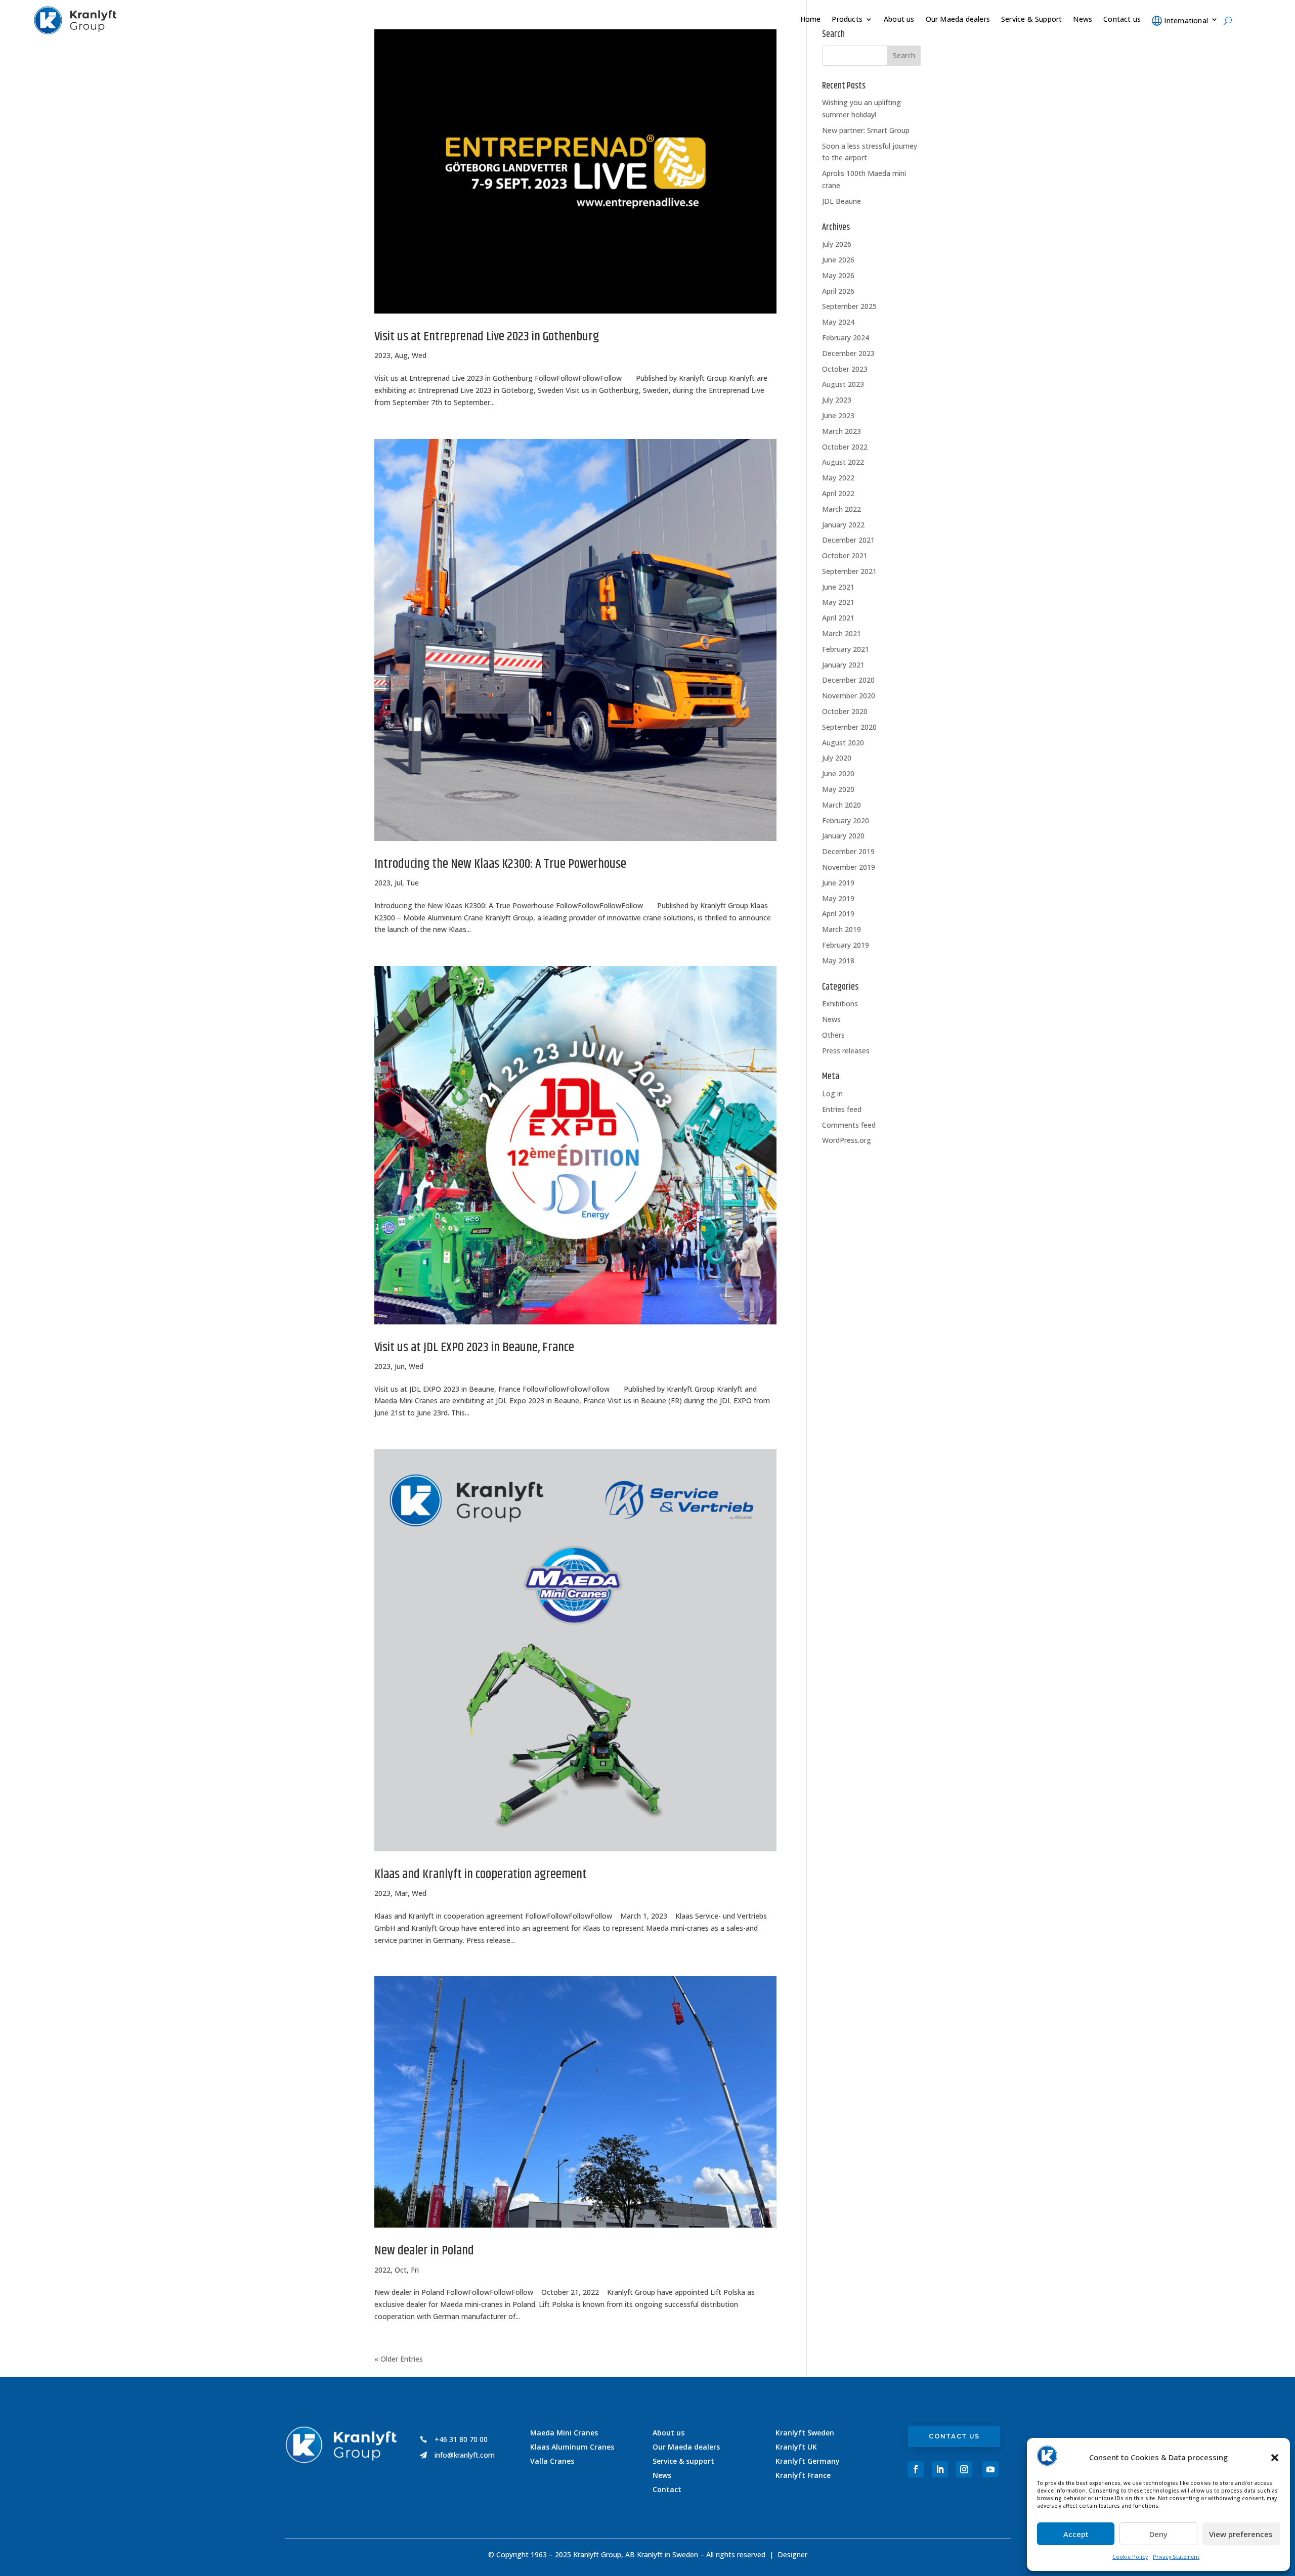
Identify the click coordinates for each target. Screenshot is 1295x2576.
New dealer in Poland (424, 2251)
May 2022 (838, 478)
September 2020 (849, 727)
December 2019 (848, 851)
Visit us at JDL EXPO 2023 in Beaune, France (474, 1347)
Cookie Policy (1130, 2557)
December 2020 (848, 680)
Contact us (1122, 20)
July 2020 (837, 758)
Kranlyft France (803, 2475)
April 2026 (838, 291)
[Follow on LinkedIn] (940, 2469)
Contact (667, 2489)
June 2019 (838, 883)
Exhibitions (840, 1004)
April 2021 (838, 618)
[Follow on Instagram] (964, 2469)
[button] (1275, 2458)
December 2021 (848, 540)
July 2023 (837, 400)
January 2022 (843, 525)
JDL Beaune (841, 201)
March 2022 (841, 509)
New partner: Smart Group (866, 130)
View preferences (1241, 2534)
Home (811, 20)
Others (833, 1035)
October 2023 (845, 369)
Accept (1076, 2534)
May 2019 (838, 898)
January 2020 (843, 836)
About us (899, 20)
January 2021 (843, 665)
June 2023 (838, 415)
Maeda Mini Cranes (564, 2433)
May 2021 (838, 602)
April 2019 (838, 914)
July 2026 (837, 244)
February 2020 (846, 820)
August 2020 (843, 743)
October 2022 (845, 447)
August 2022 (843, 462)
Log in (832, 1094)
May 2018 (838, 961)
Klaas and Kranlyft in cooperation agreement (481, 1874)
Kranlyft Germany (808, 2461)
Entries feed (842, 1109)
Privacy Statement (1176, 2557)
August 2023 (843, 384)
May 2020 (838, 789)
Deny (1158, 2534)
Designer (792, 2555)
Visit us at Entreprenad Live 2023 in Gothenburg (487, 337)
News (1083, 20)
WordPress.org (847, 1140)
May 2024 (838, 322)
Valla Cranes (552, 2461)
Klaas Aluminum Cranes (572, 2447)
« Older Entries (399, 2359)
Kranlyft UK (796, 2447)
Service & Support (1031, 20)
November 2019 (849, 867)
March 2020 (841, 805)
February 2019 (846, 945)
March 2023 (841, 431)
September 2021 (849, 571)
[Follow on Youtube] (990, 2469)
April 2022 (838, 493)
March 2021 (841, 633)
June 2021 (838, 587)
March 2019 (841, 929)
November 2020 (849, 696)
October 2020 (845, 711)
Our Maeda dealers (958, 20)
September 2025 (849, 306)
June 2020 (838, 773)
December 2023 (848, 353)
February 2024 (846, 338)
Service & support (683, 2461)
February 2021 (846, 649)
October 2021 (845, 556)
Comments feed (849, 1125)
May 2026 (838, 275)
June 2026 (838, 260)
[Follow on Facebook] (916, 2469)
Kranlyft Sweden (805, 2433)
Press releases (846, 1051)
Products (847, 20)
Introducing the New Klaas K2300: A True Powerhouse (500, 864)
